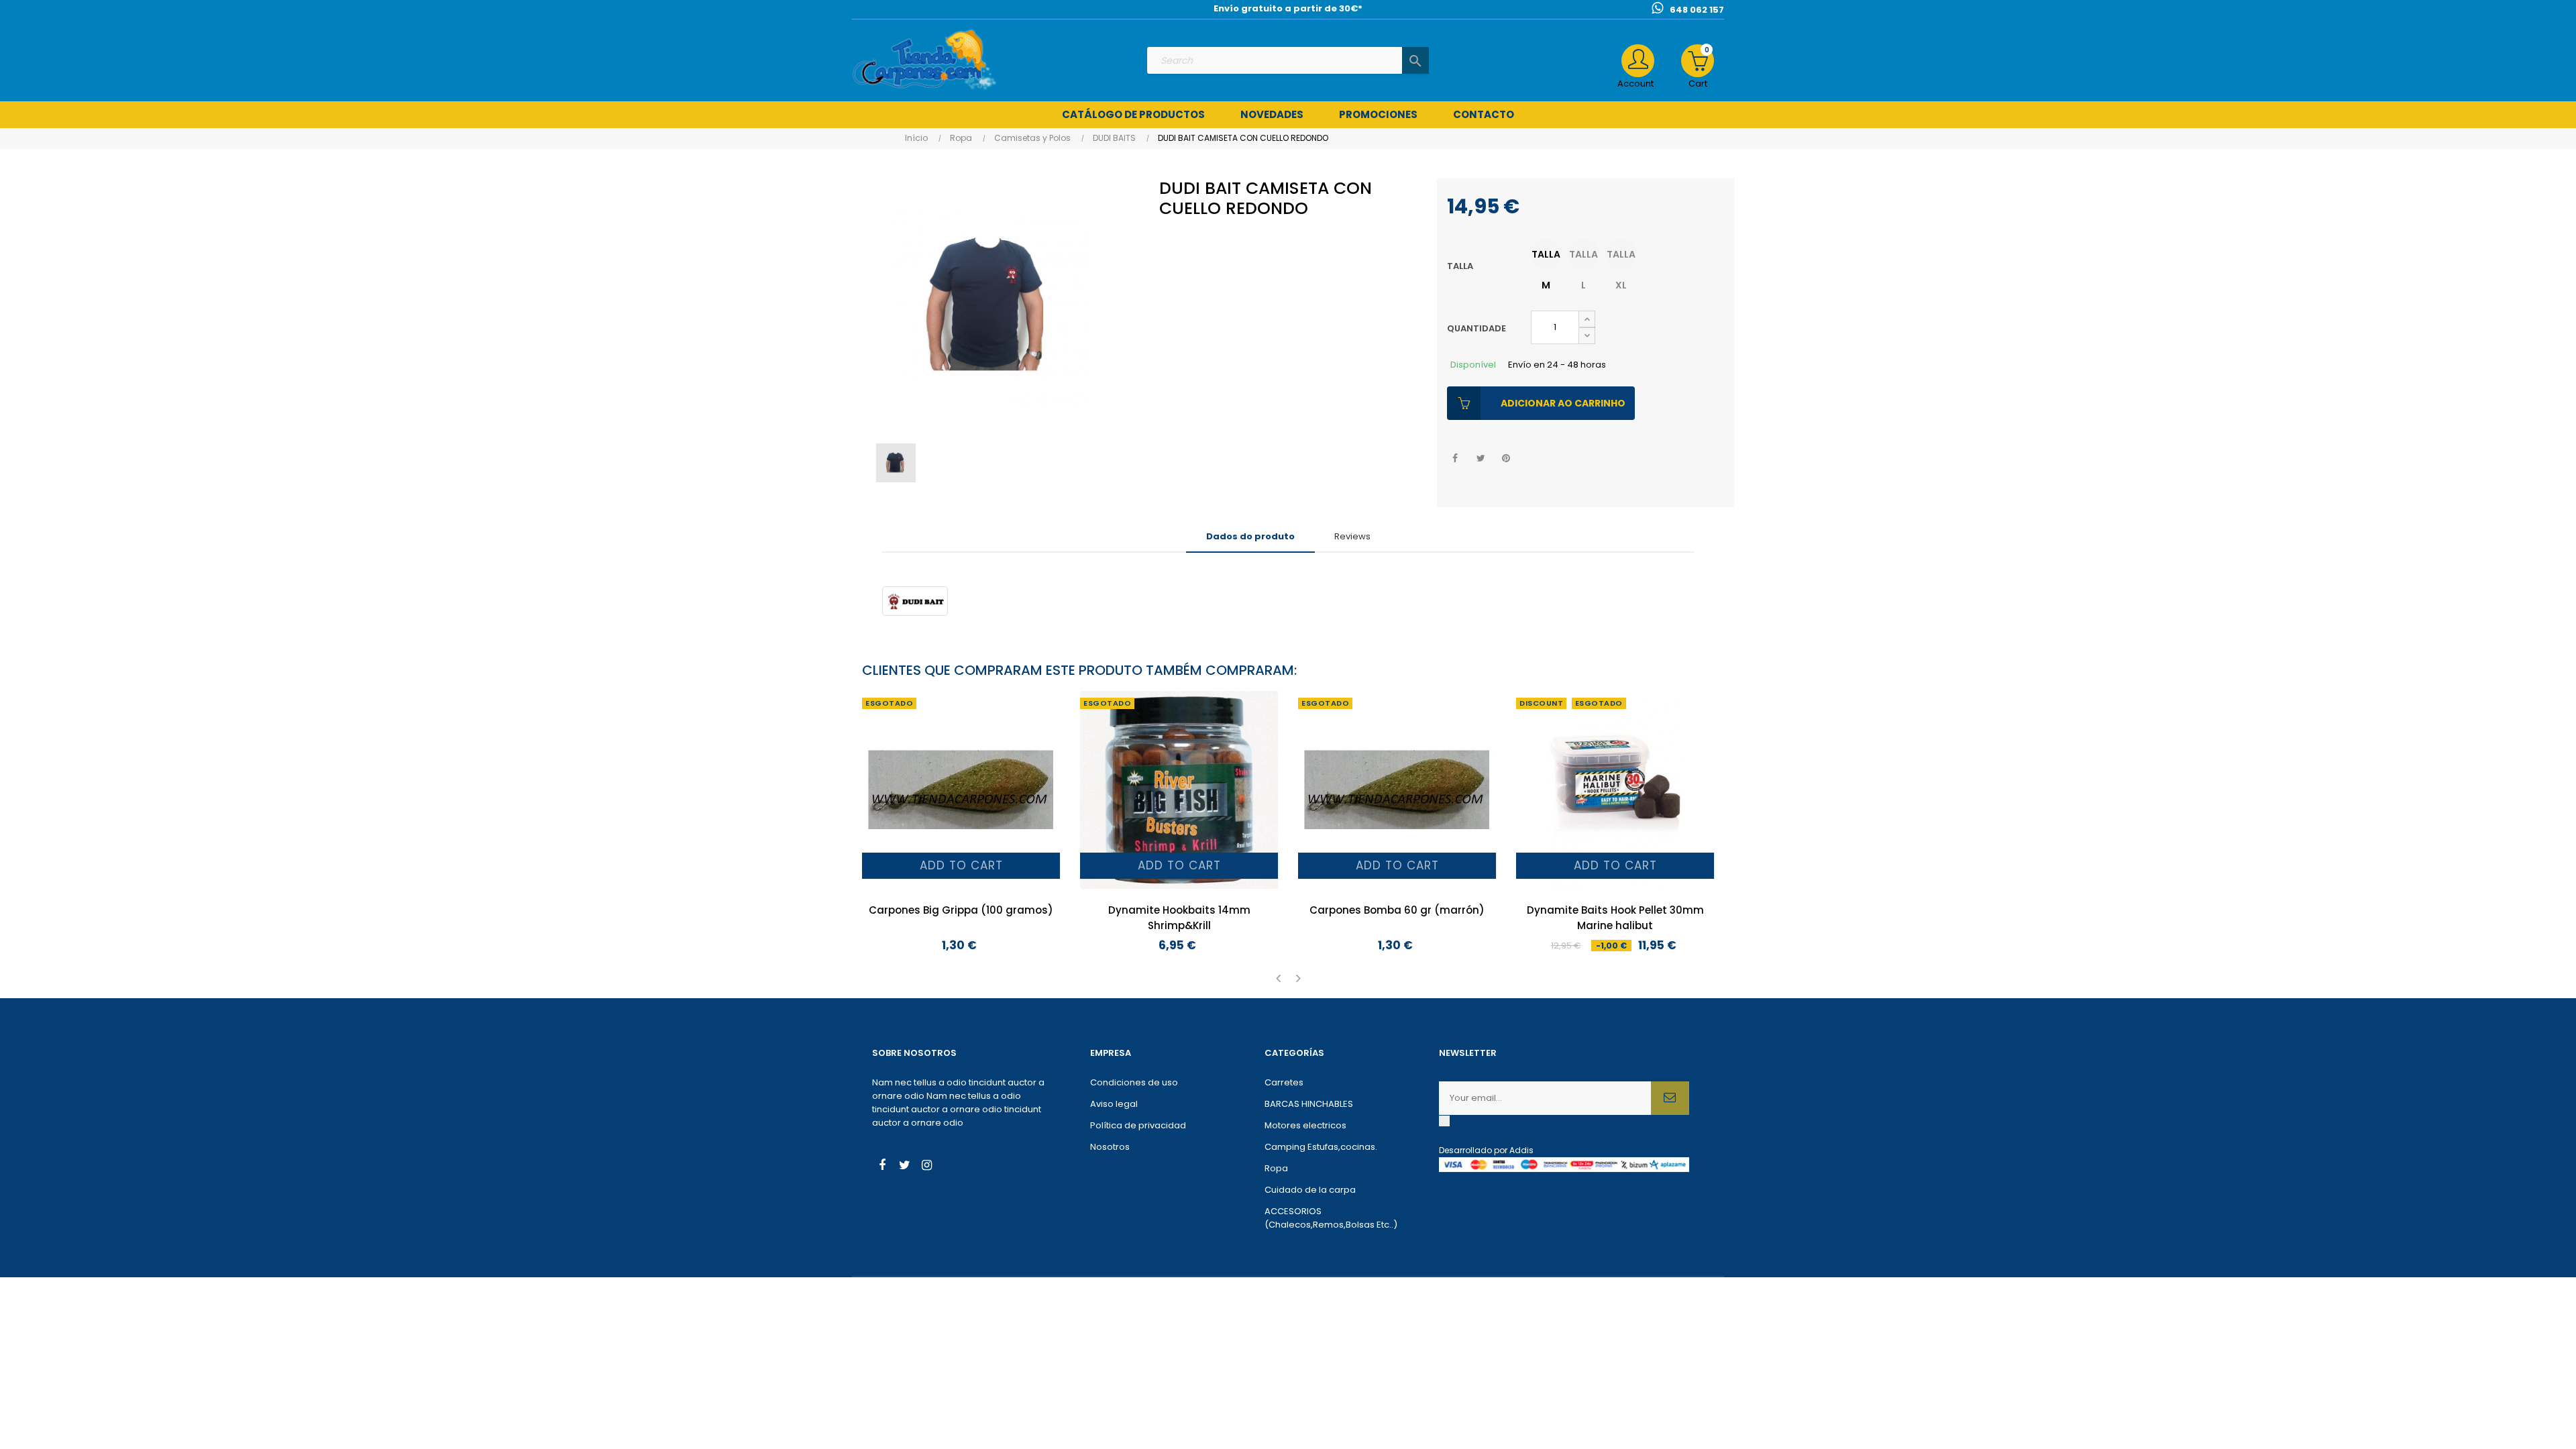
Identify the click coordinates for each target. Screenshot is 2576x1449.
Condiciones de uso (1134, 1082)
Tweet (1481, 459)
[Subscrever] (1670, 1098)
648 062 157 (1697, 10)
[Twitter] (904, 1167)
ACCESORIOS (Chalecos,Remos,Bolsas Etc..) (1331, 1218)
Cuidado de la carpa (1310, 1190)
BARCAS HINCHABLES (1309, 1104)
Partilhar (1455, 459)
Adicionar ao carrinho (1563, 403)
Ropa (1276, 1168)
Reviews (1352, 536)
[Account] (1638, 61)
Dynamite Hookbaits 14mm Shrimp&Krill (1179, 918)
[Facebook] (882, 1167)
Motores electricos (1305, 1125)
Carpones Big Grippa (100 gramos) (961, 910)
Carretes (1284, 1082)
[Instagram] (926, 1167)
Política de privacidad (1138, 1125)
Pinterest (1506, 459)
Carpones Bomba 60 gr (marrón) (1397, 910)
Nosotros (1110, 1147)
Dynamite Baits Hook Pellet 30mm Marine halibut (1615, 918)
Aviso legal (1114, 1104)
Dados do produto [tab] (1250, 536)
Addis (1521, 1150)
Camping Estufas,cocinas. (1321, 1147)
